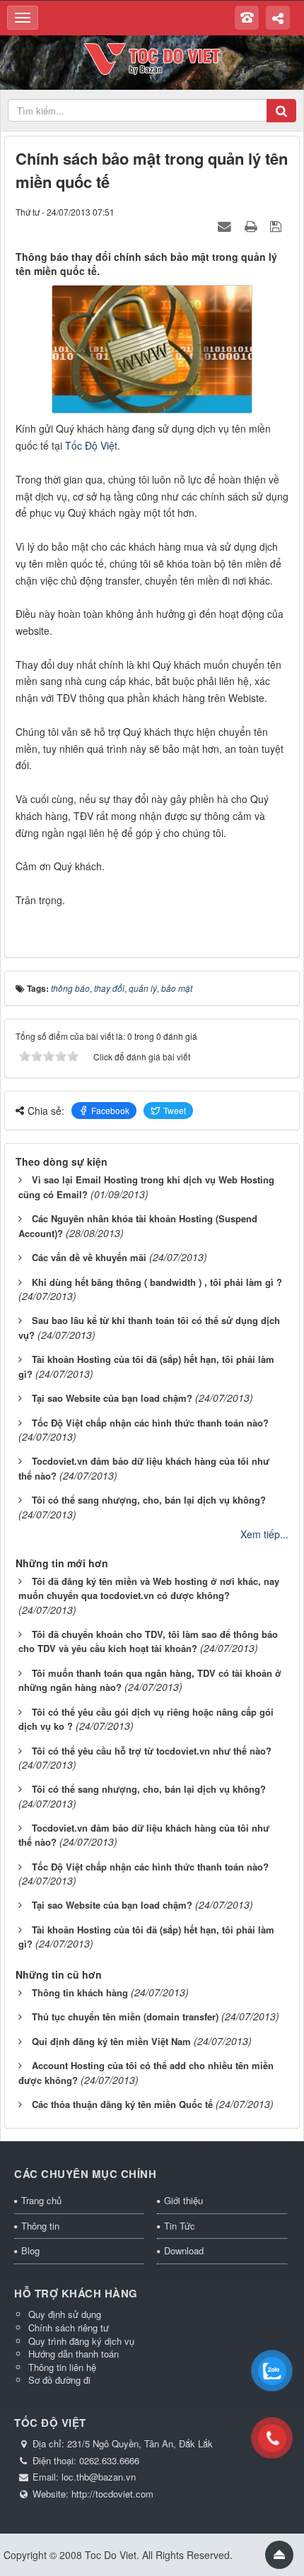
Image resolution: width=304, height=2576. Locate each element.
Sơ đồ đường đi (59, 2380)
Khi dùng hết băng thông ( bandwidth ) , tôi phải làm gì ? (157, 1282)
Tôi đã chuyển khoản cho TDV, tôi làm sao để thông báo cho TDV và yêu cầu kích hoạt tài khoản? (148, 1641)
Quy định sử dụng (65, 2314)
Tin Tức (180, 2226)
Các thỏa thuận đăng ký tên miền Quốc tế (122, 2104)
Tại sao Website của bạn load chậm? (112, 1398)
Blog (30, 2250)
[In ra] (252, 226)
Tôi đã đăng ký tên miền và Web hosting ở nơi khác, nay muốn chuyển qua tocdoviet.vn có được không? (149, 1588)
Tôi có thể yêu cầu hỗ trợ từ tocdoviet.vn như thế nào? (152, 1751)
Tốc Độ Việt (91, 445)
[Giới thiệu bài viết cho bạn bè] (226, 226)
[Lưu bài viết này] (277, 226)
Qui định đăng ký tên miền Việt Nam (111, 2041)
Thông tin (40, 2226)
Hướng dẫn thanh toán (74, 2354)
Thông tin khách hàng (80, 1992)
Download (184, 2250)
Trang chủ (41, 2200)
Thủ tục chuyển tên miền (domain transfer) (125, 2016)
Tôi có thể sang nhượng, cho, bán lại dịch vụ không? (149, 1500)
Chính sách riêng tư (69, 2328)
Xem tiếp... (264, 1534)
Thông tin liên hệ (62, 2367)
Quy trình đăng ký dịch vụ (81, 2341)
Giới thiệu (183, 2200)
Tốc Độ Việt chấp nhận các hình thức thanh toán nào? (150, 1423)
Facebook (110, 1110)
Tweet (175, 1110)
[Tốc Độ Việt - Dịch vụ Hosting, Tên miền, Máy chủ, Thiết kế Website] (152, 57)
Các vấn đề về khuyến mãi (89, 1257)
